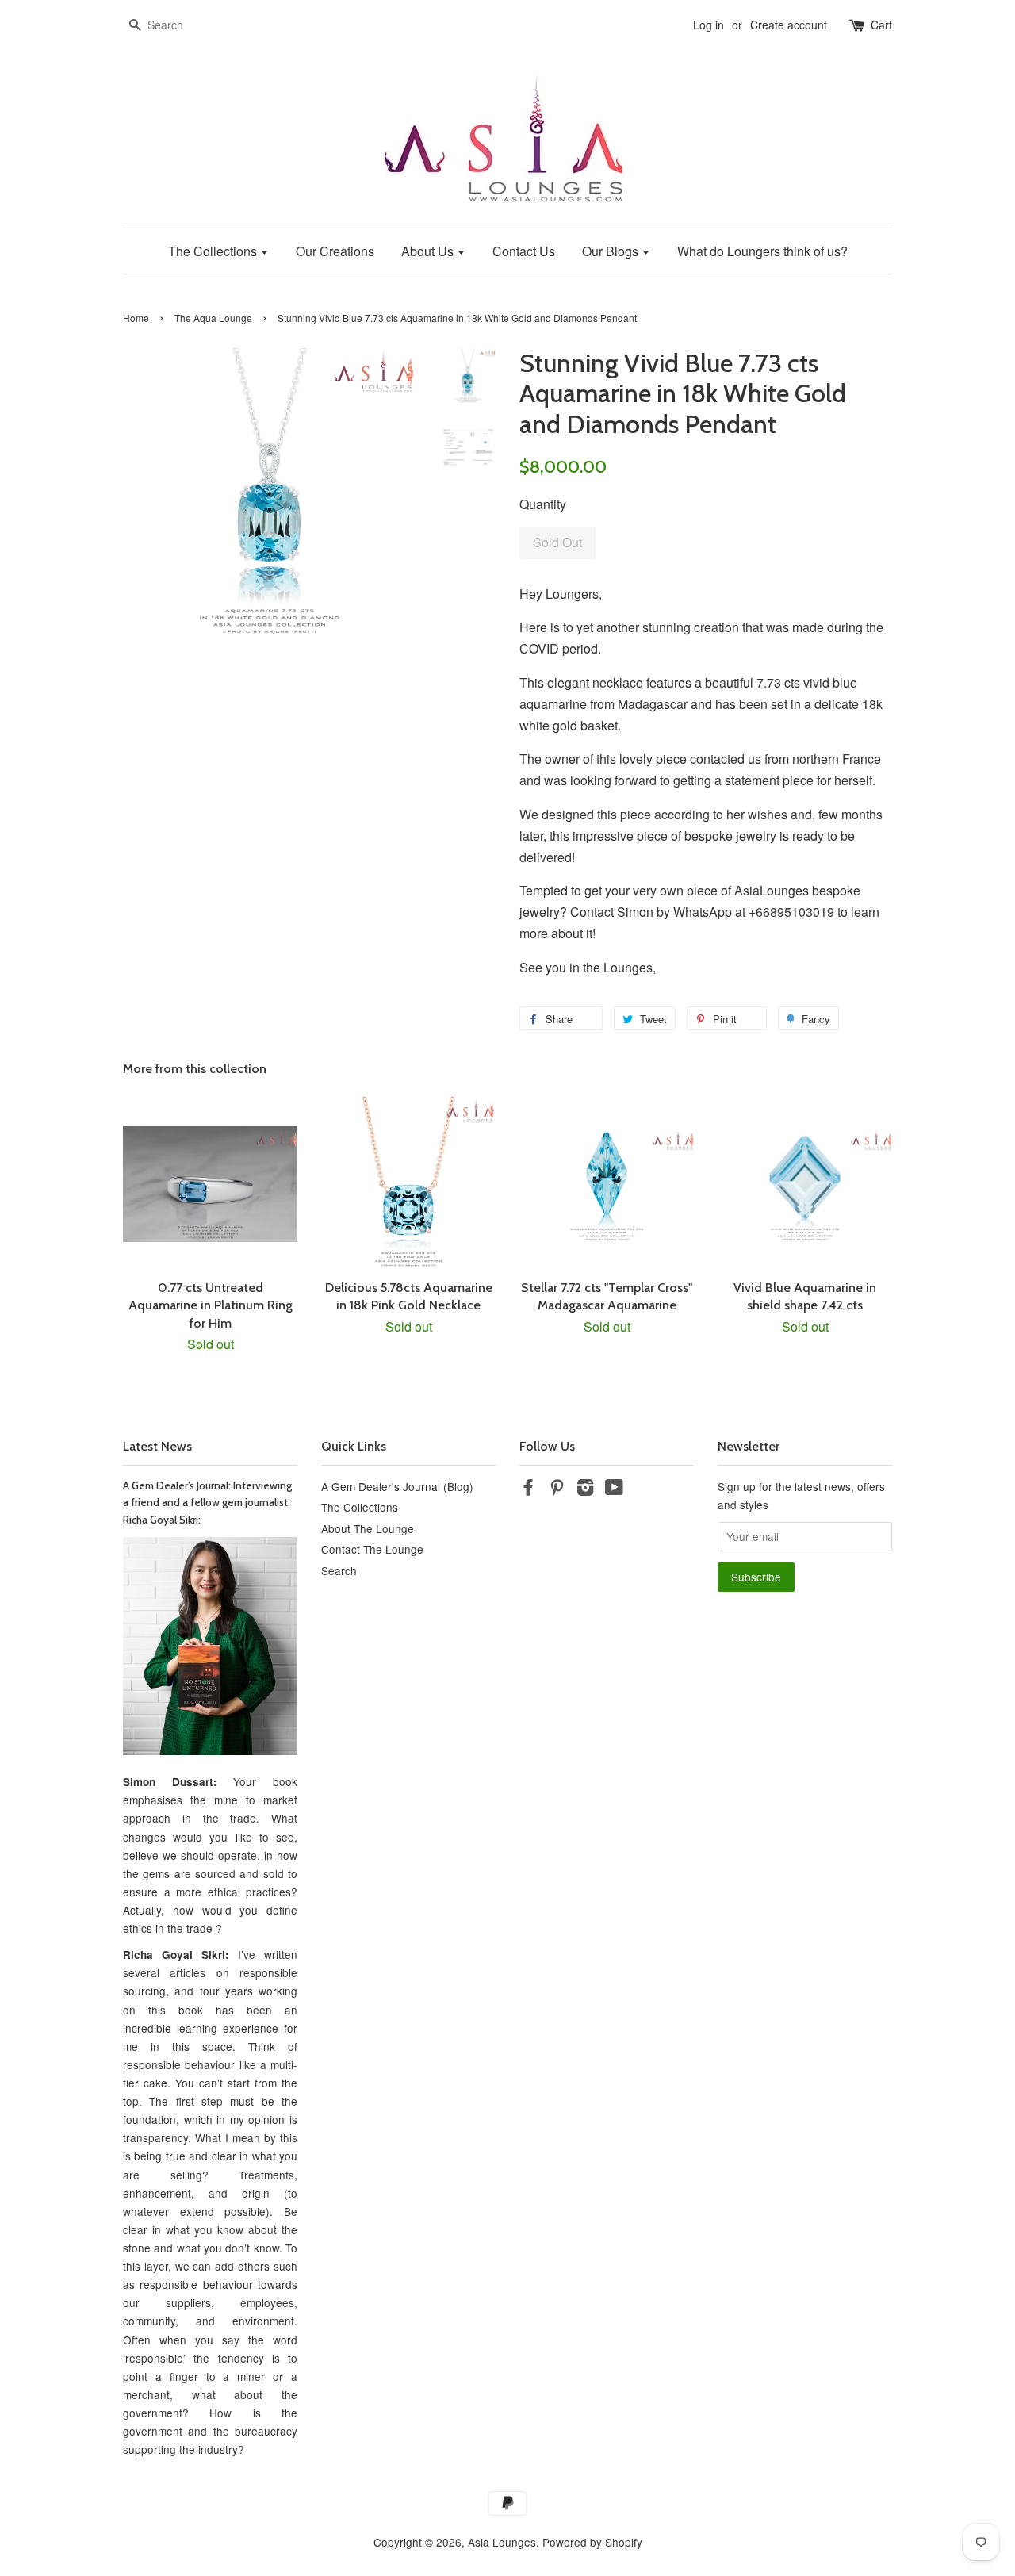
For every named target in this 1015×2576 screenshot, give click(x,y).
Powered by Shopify (592, 2542)
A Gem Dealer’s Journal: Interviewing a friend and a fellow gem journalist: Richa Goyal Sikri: (207, 1503)
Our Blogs (612, 251)
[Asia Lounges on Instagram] (585, 1489)
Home (136, 318)
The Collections (214, 251)
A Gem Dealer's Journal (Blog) (397, 1486)
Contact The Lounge (372, 1549)
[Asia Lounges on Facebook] (528, 1489)
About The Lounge (368, 1528)
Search (339, 1570)
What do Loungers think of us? (762, 251)
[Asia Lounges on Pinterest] (557, 1489)
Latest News (157, 1446)
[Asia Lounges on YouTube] (614, 1489)
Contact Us (524, 251)
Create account (789, 25)
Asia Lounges (502, 2542)
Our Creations (335, 251)
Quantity (543, 504)
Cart (881, 25)
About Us (429, 251)
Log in (709, 25)
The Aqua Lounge (213, 318)
